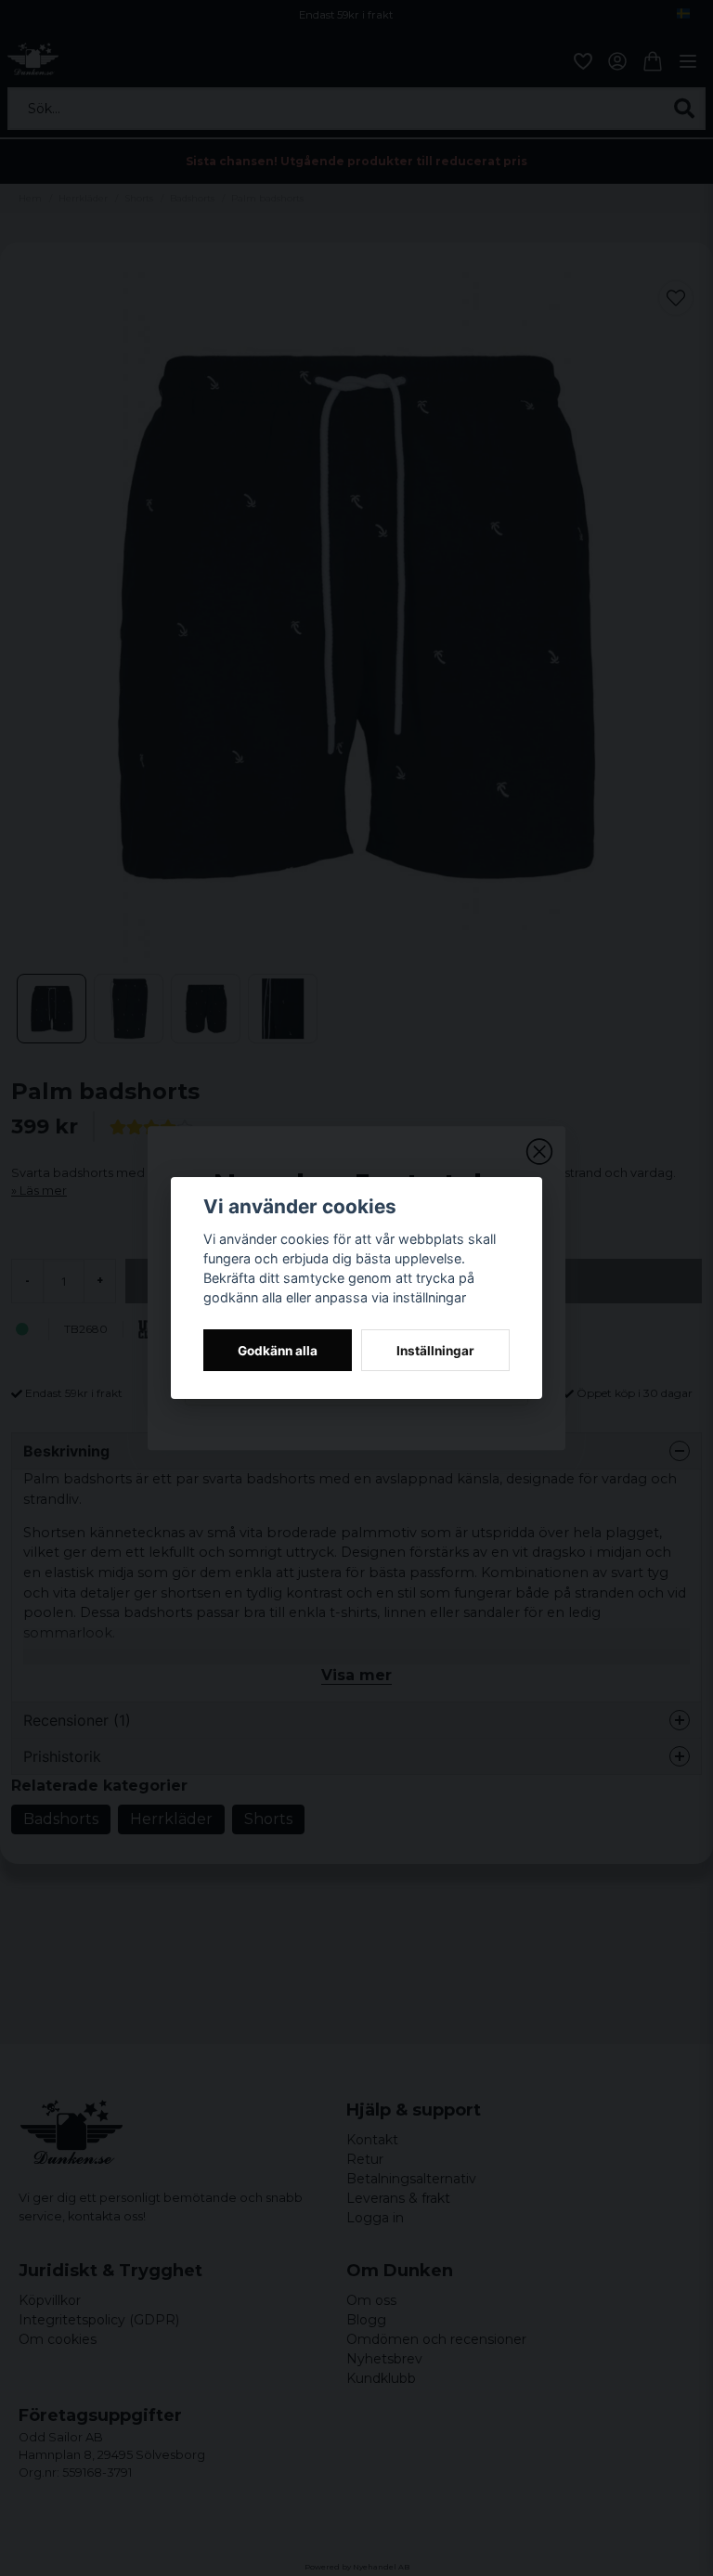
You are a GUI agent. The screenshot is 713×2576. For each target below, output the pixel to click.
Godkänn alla (278, 1351)
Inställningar (435, 1351)
